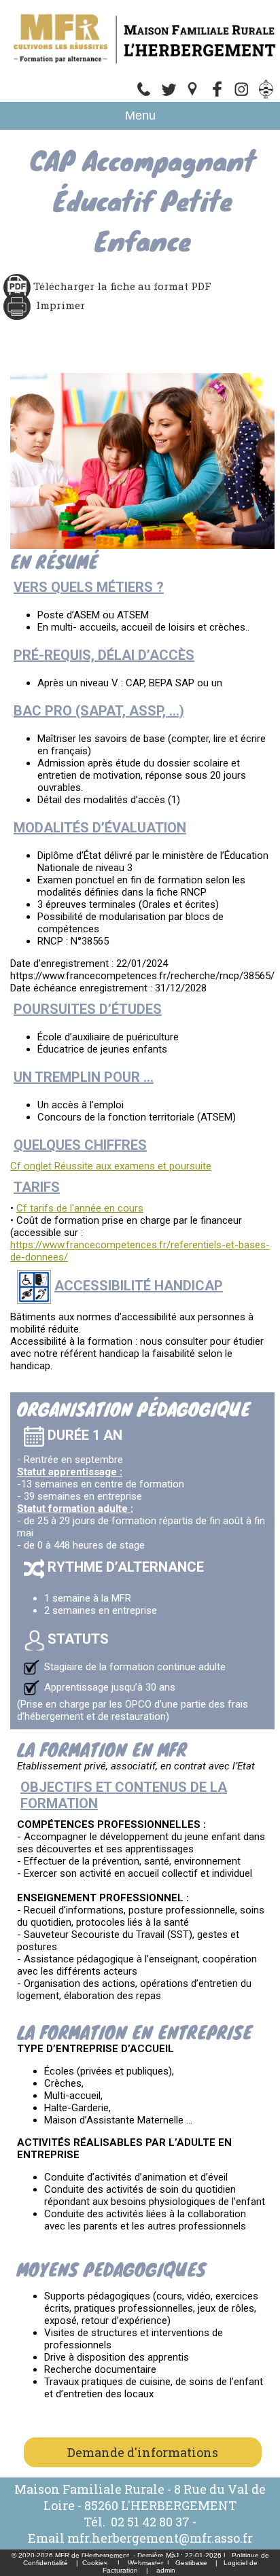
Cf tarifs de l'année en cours (80, 1208)
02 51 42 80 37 (150, 2522)
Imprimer (60, 305)
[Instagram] (242, 96)
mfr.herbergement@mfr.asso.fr (160, 2538)
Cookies (95, 2563)
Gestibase (191, 2563)
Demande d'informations (143, 2452)
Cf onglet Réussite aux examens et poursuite (111, 1166)
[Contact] (169, 96)
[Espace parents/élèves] (266, 96)
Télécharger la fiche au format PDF (121, 286)
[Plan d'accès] (193, 96)
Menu (140, 116)
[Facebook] (217, 96)
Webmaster (145, 2563)
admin (166, 2570)
